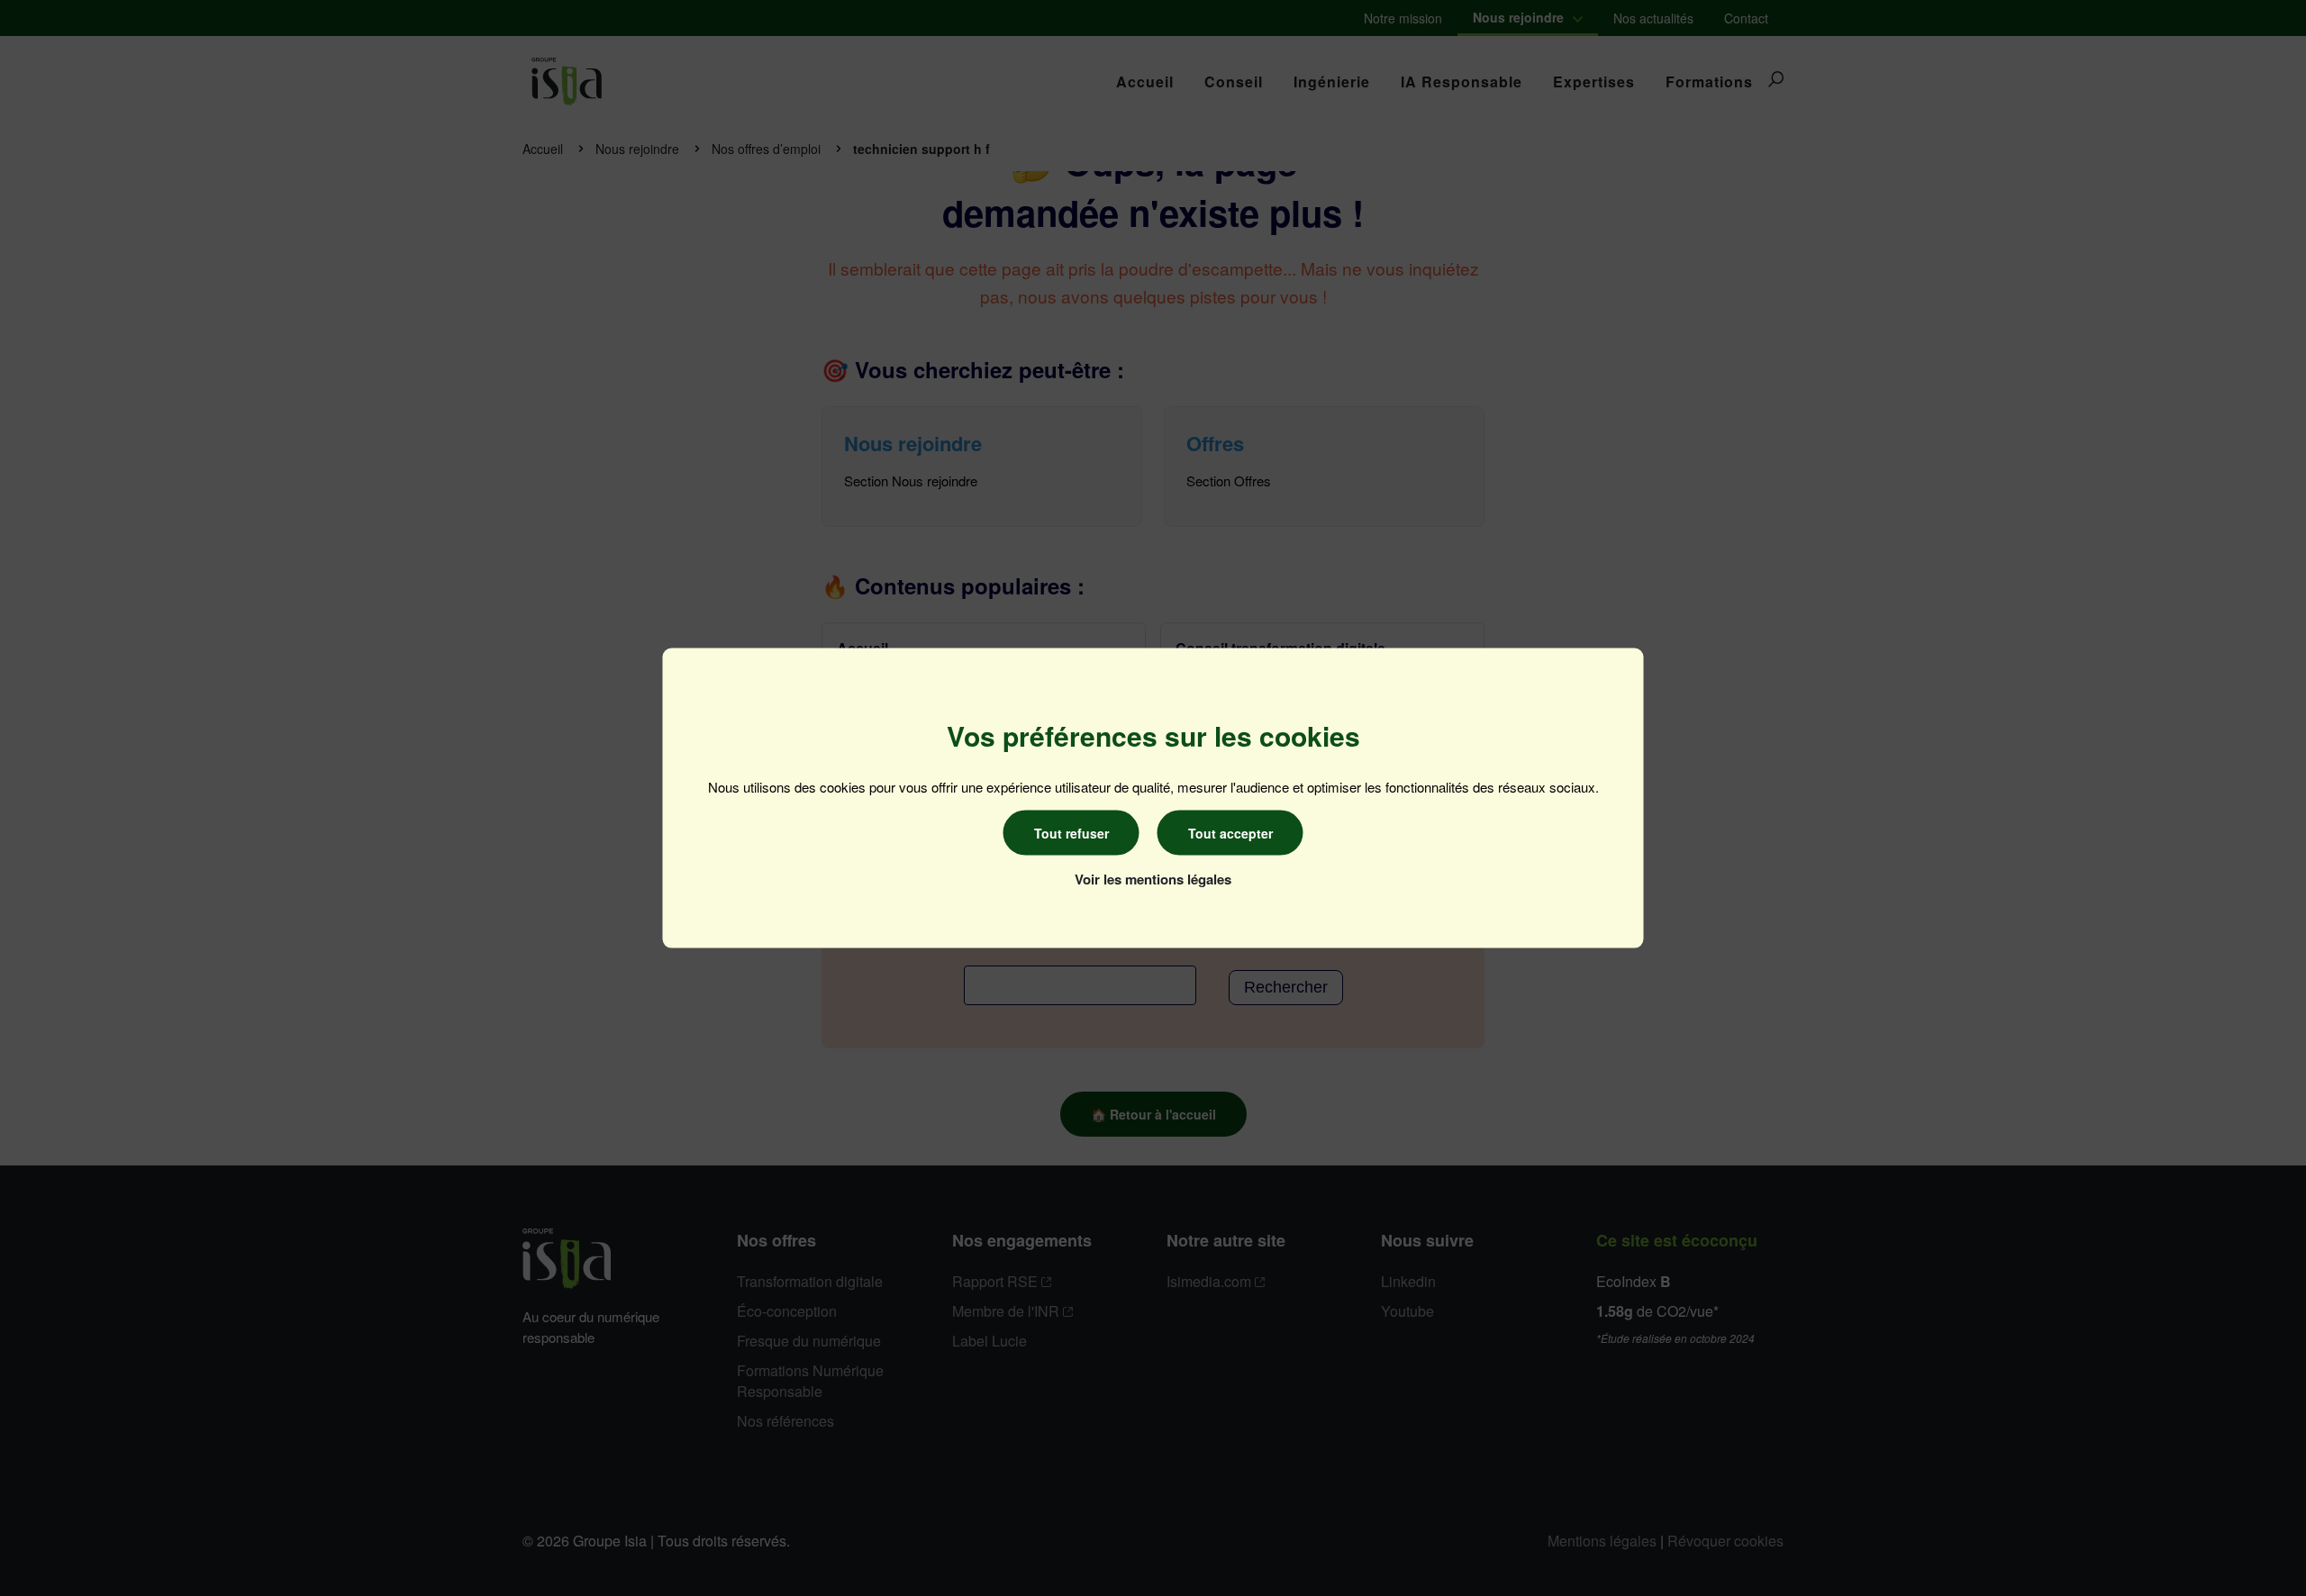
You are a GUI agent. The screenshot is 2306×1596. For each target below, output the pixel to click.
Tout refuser (1071, 833)
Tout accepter (1230, 833)
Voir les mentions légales (1153, 879)
